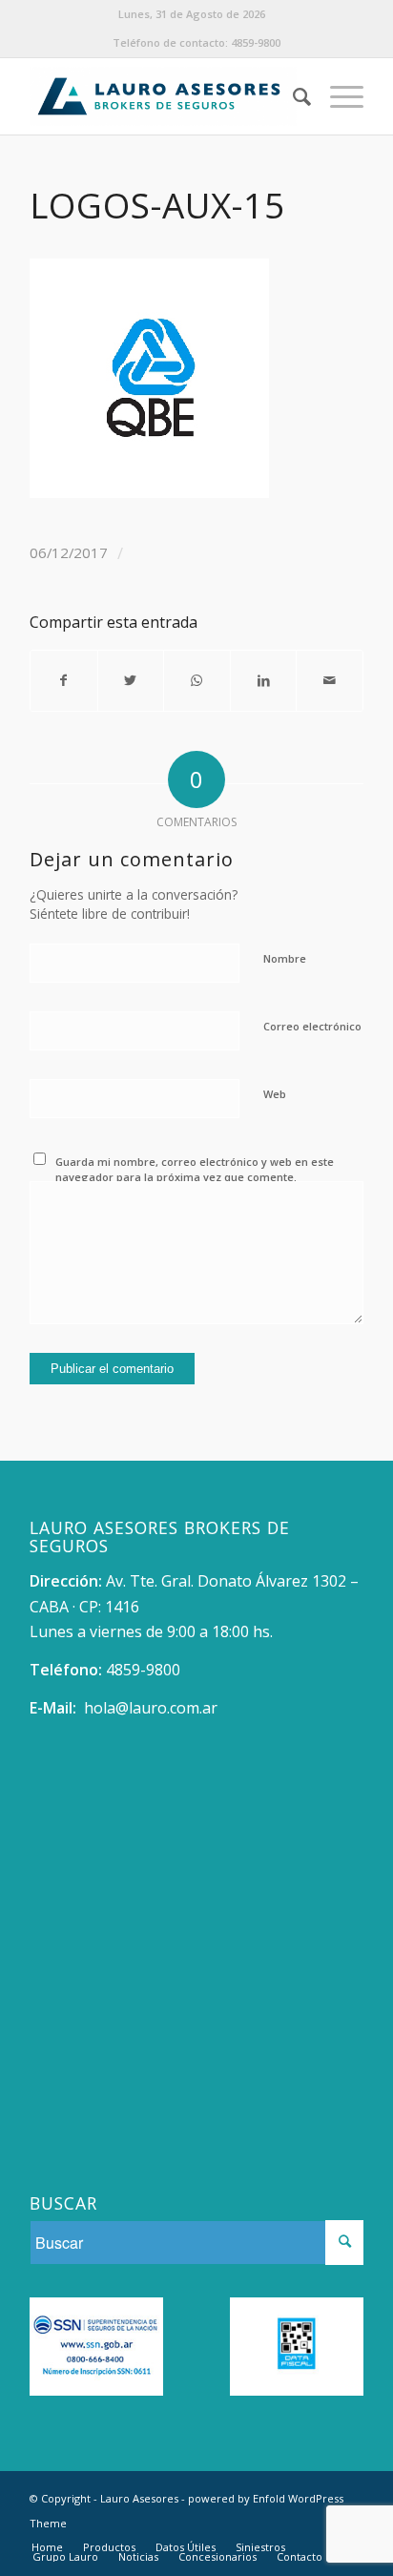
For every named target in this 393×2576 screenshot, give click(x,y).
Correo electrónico (312, 1026)
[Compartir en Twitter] (131, 680)
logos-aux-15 (157, 205)
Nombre (285, 958)
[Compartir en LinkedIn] (264, 680)
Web (275, 1094)
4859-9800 (256, 42)
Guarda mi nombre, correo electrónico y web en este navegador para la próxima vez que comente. (195, 1170)
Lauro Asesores (139, 2498)
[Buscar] (292, 96)
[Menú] (337, 96)
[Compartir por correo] (330, 680)
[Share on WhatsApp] (197, 680)
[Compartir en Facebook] (64, 680)
